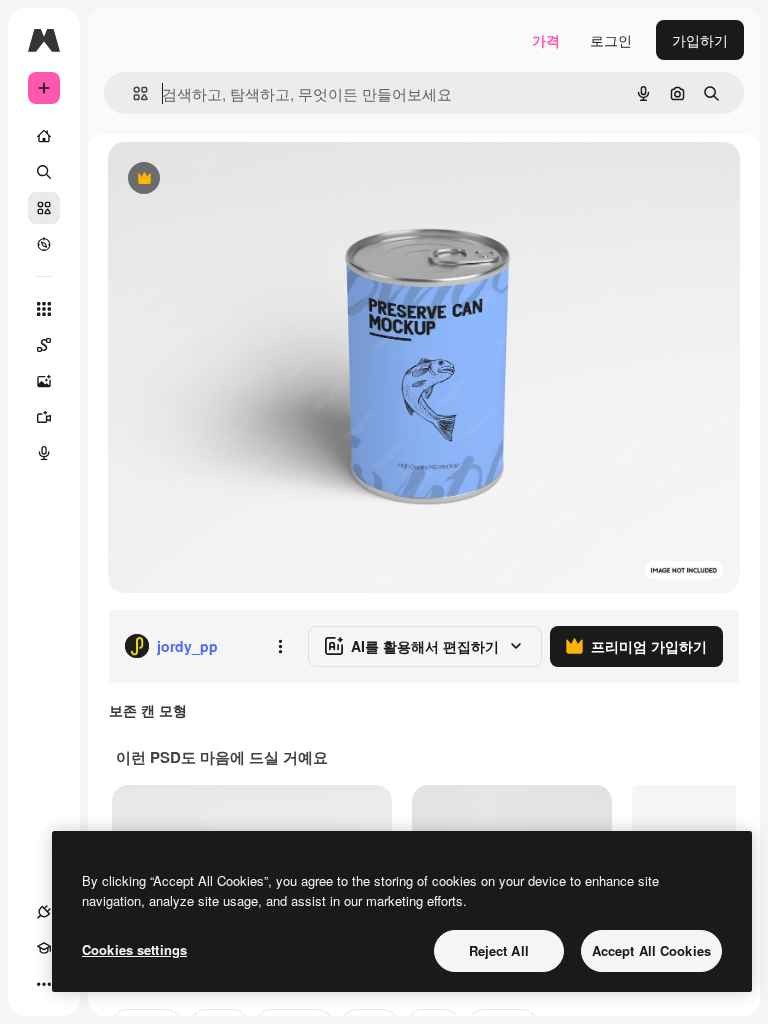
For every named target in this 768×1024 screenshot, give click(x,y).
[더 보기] (44, 984)
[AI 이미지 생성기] (44, 381)
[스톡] (44, 208)
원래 (223, 179)
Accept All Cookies (651, 950)
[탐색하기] (44, 244)
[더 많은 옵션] (280, 646)
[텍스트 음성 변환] (44, 453)
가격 (546, 40)
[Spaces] (44, 345)
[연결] (44, 912)
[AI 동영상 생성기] (44, 417)
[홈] (44, 136)
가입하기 (700, 40)
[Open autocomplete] (132, 93)
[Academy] (44, 948)
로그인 (611, 40)
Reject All (499, 950)
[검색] (44, 172)
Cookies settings (134, 949)
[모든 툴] (44, 309)
